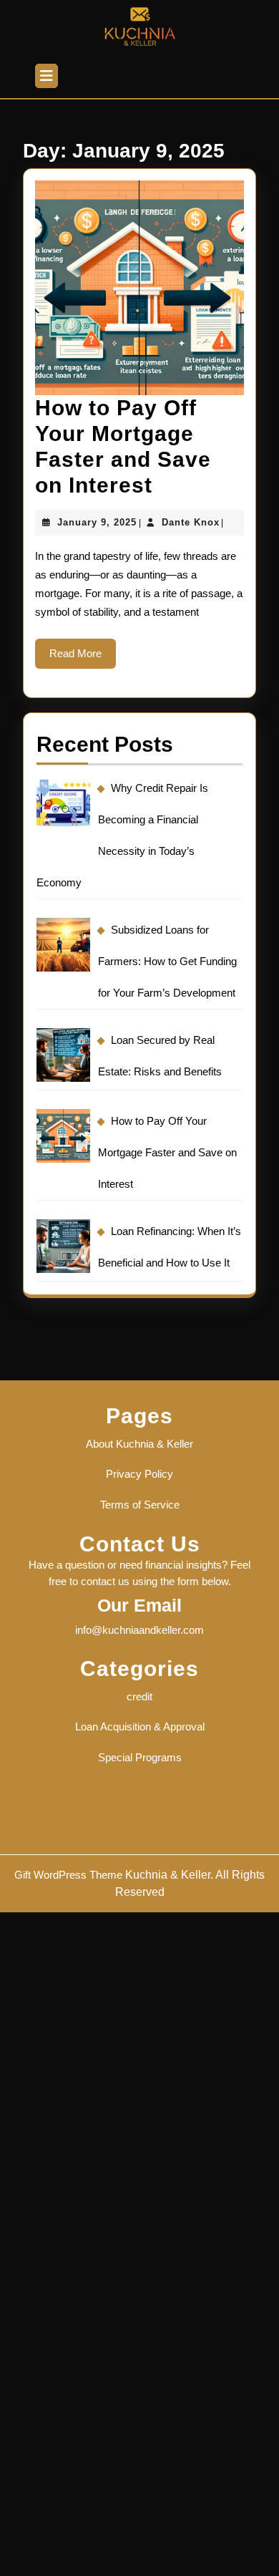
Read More (83, 658)
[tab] (46, 76)
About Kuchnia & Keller (139, 1444)
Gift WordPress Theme (68, 1875)
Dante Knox (191, 522)
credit (139, 1696)
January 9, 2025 (97, 522)
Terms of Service (140, 1505)
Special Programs (140, 1757)
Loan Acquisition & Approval (140, 1727)
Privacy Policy (139, 1474)
